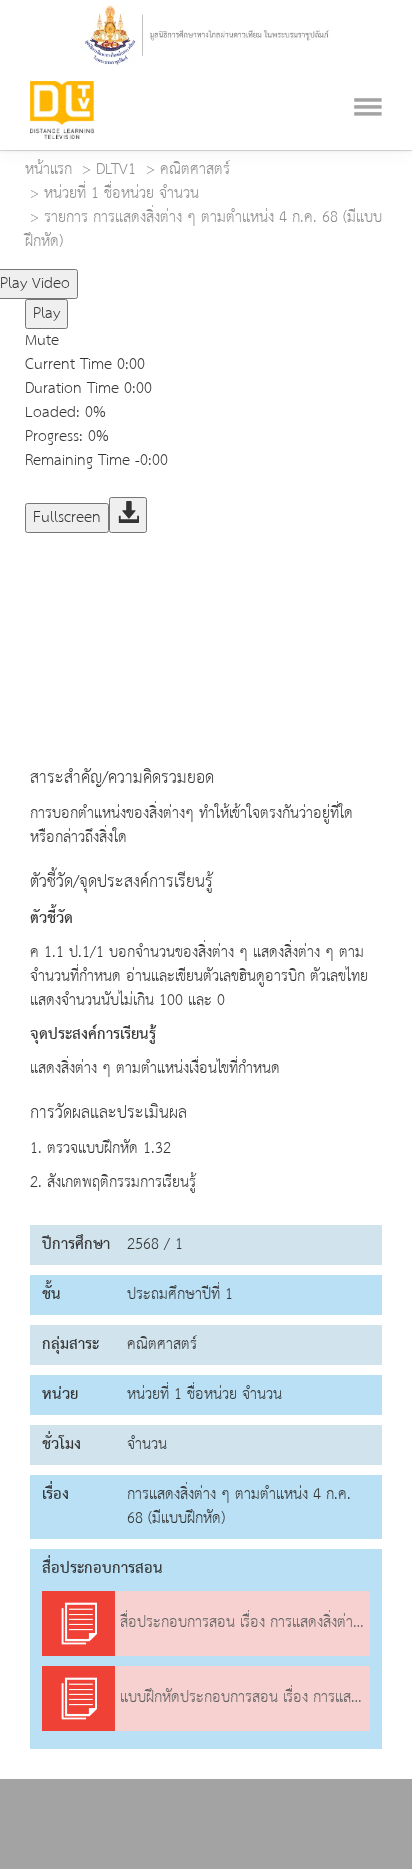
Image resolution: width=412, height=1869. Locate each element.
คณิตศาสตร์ (195, 170)
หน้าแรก (48, 170)
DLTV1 (116, 170)
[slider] (163, 275)
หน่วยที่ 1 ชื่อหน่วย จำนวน (121, 194)
